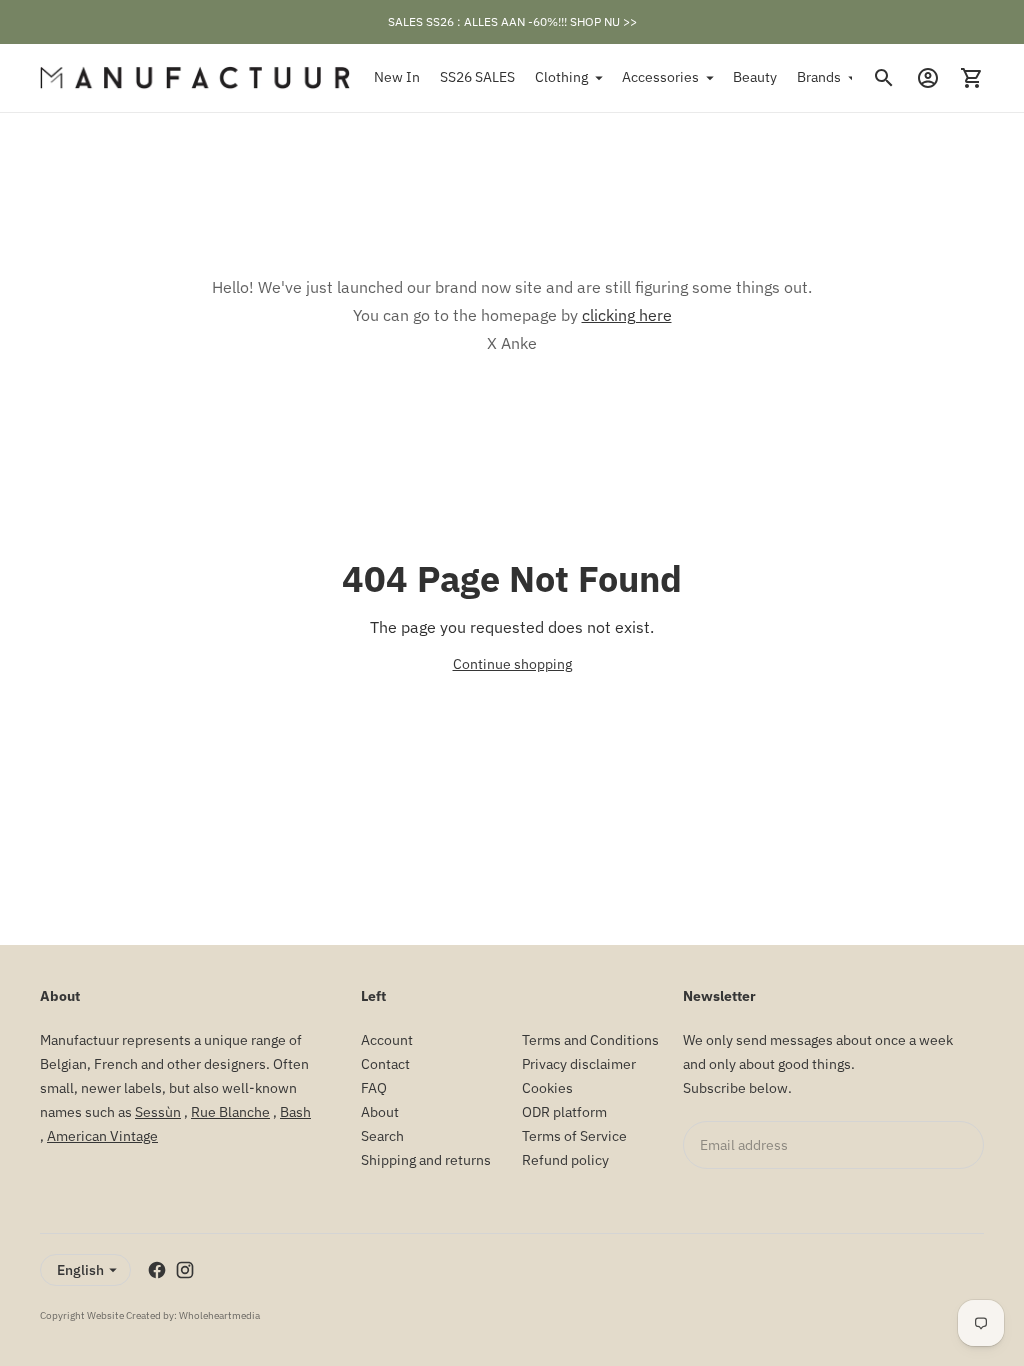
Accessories (660, 77)
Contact (385, 1064)
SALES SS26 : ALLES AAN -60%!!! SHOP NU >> (512, 21)
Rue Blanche (230, 1112)
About (380, 1112)
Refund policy (565, 1160)
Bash (295, 1112)
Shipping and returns (426, 1160)
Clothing (561, 77)
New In (397, 77)
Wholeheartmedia (219, 1315)
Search (382, 1136)
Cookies (547, 1088)
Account (387, 1040)
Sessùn (158, 1112)
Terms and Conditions (590, 1040)
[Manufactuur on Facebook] (157, 1270)
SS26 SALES (477, 77)
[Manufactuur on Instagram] (185, 1270)
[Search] (884, 78)
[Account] (928, 78)
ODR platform (564, 1112)
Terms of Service (574, 1136)
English (80, 1270)
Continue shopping (512, 664)
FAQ (374, 1088)
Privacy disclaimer (579, 1064)
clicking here (627, 315)
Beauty (755, 77)
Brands (819, 77)
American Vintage (102, 1136)
